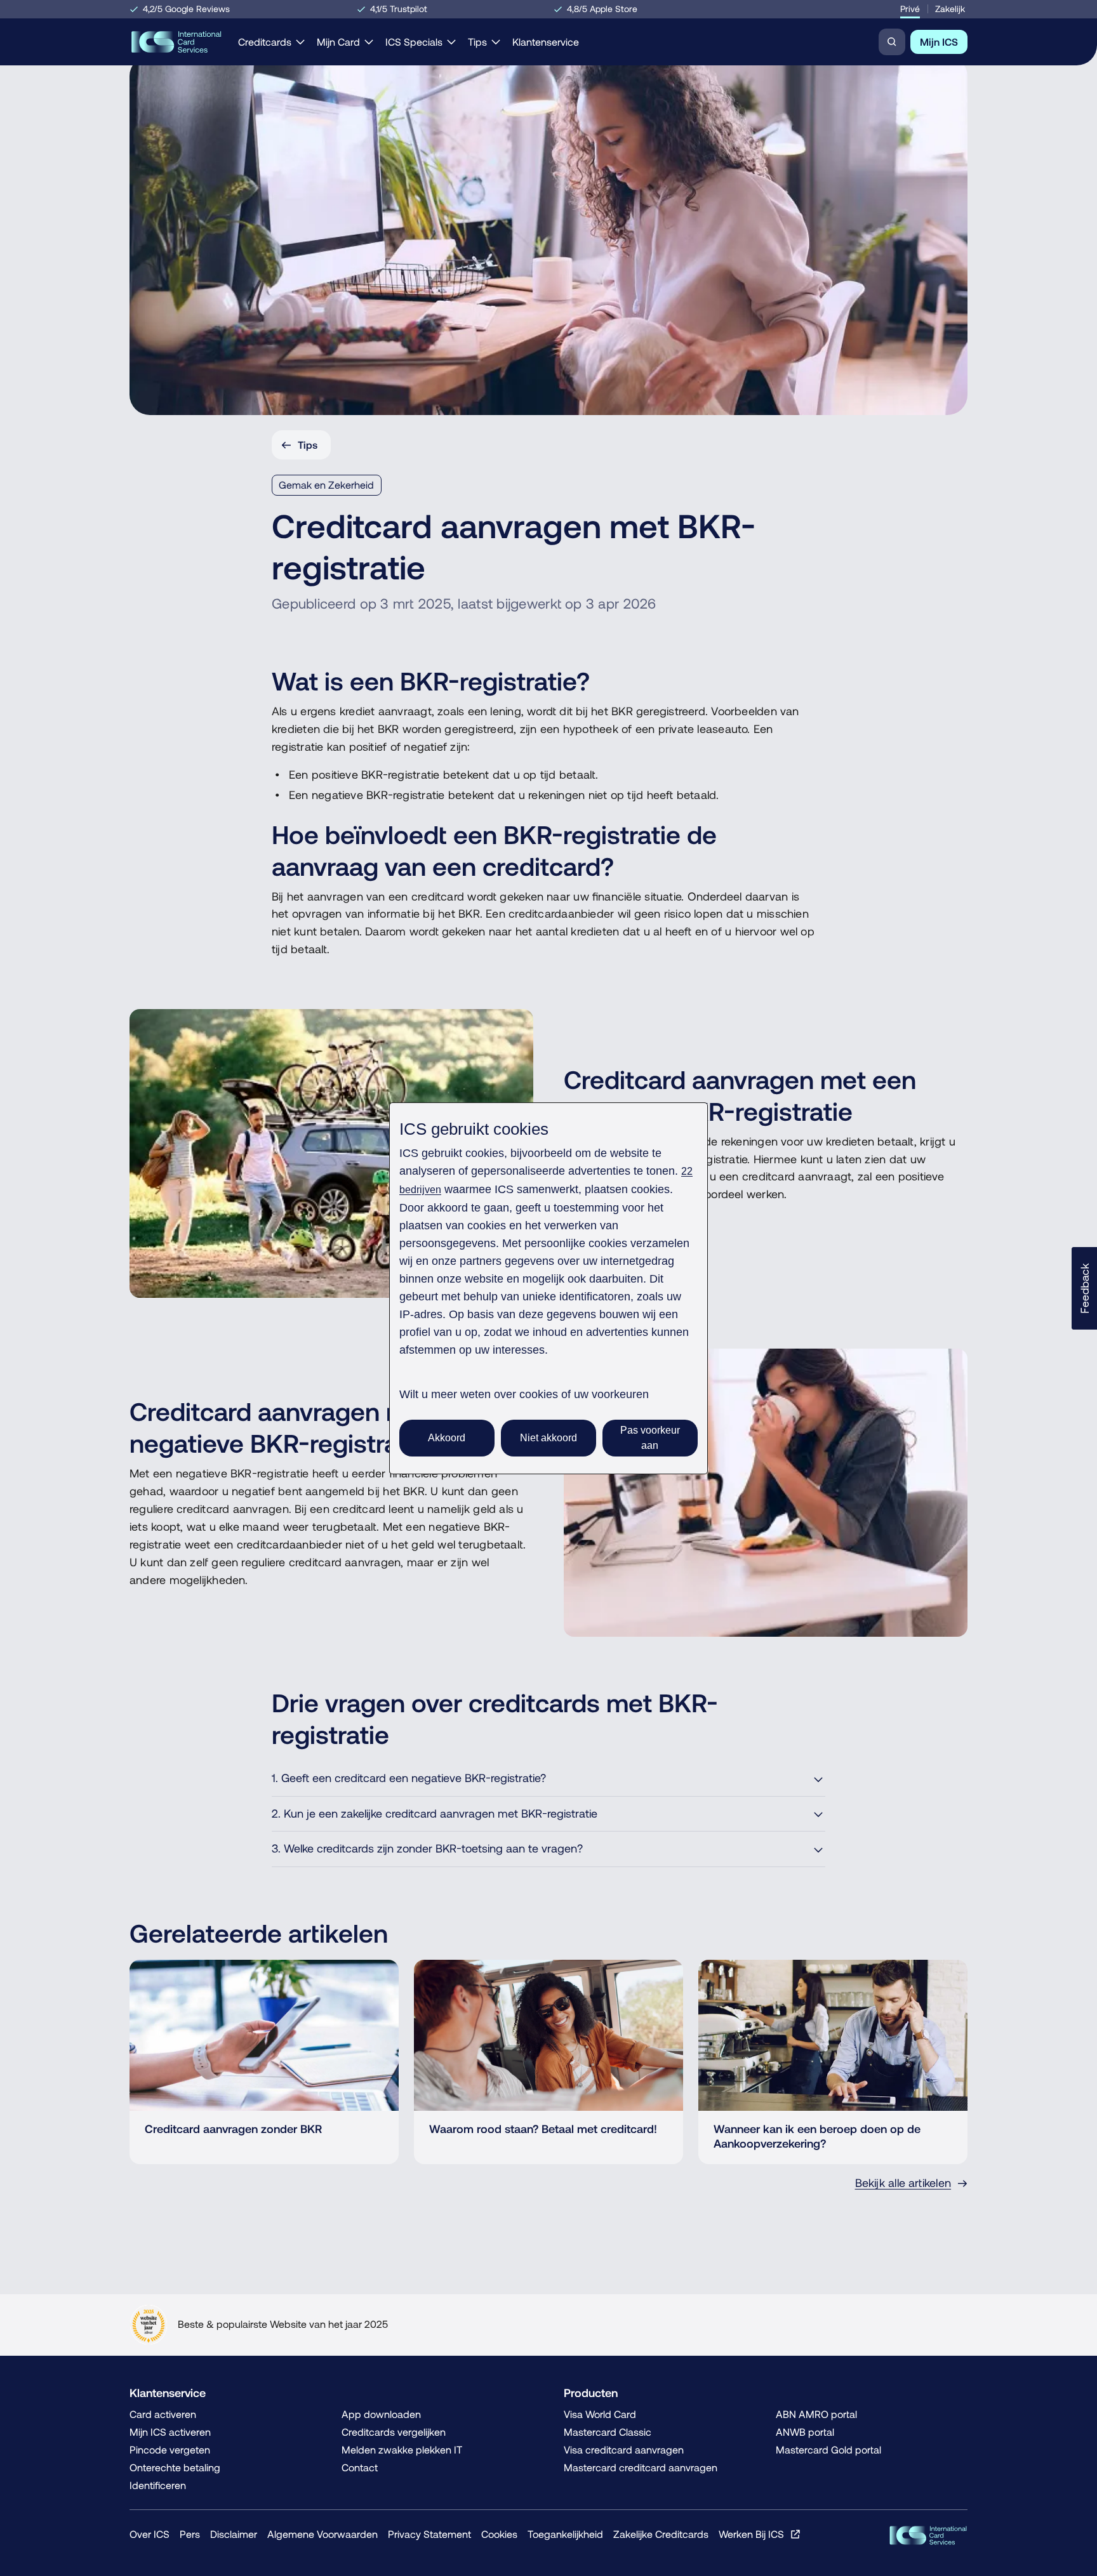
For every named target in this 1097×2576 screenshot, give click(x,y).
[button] (1084, 1288)
